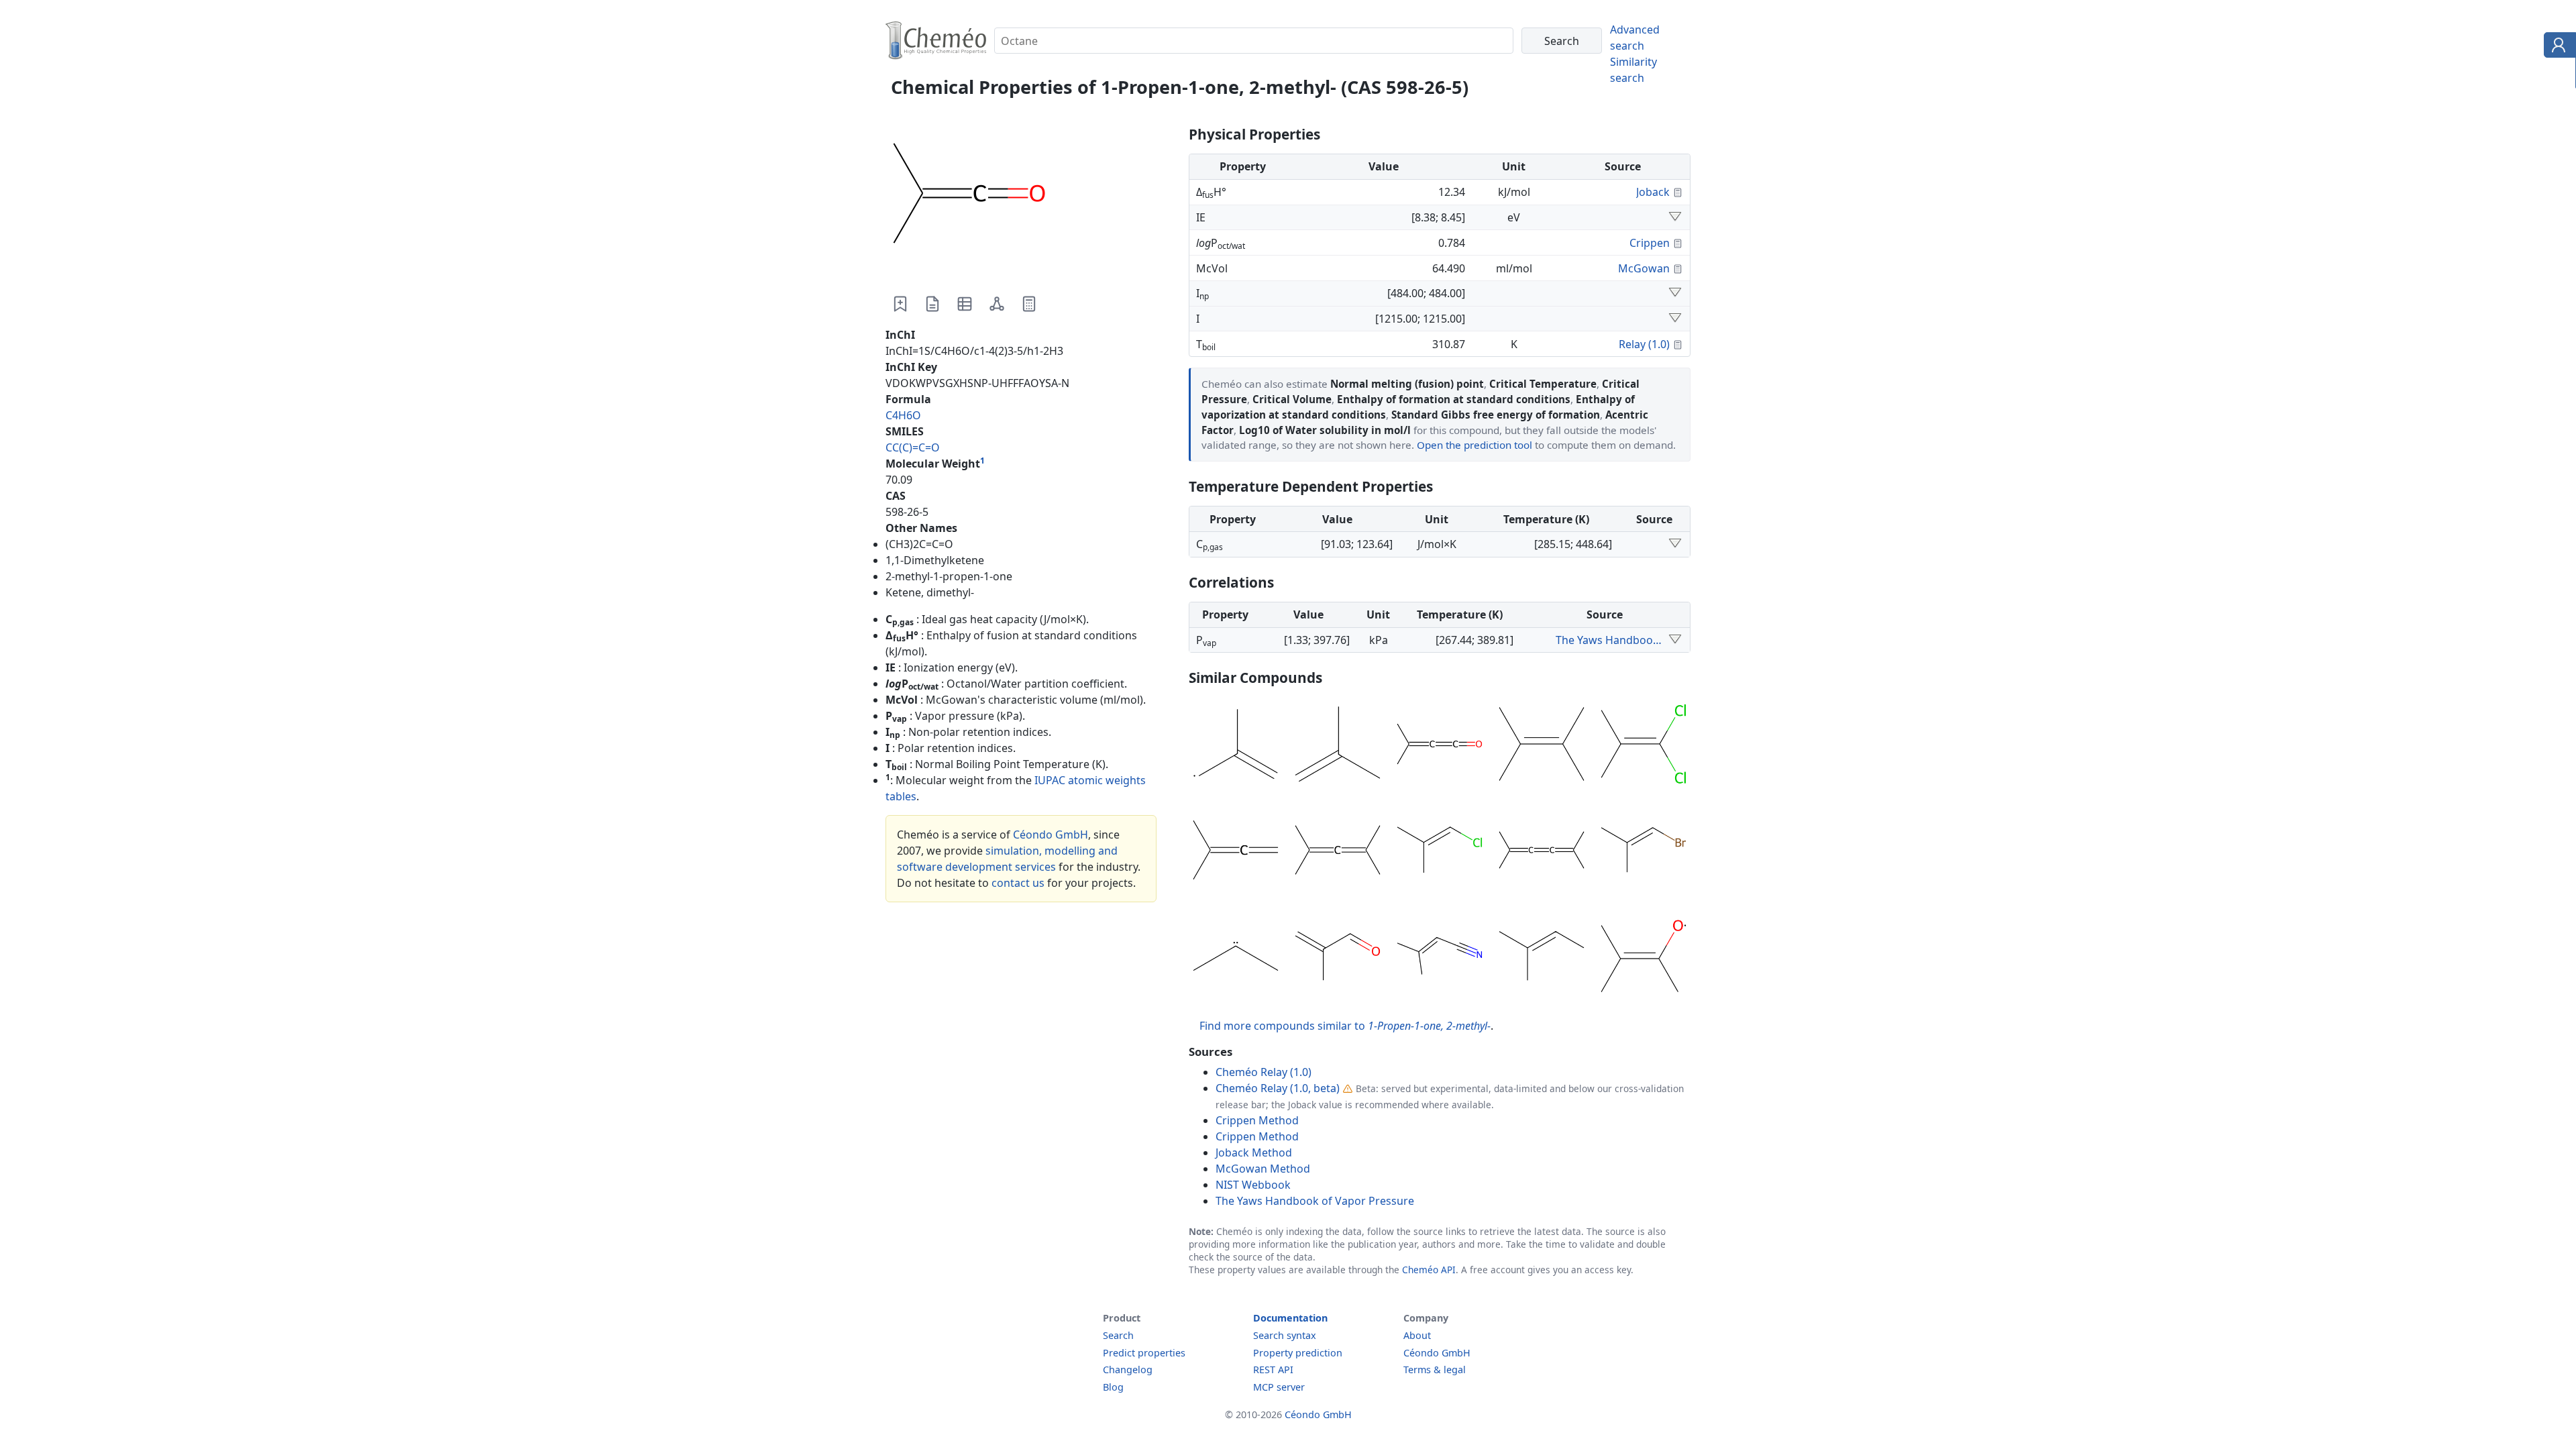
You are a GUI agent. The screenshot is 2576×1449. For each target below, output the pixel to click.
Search (1118, 1335)
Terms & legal (1435, 1370)
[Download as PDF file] (932, 304)
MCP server (1279, 1387)
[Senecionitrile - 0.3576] (1440, 958)
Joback (1653, 192)
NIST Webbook (1253, 1185)
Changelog (1128, 1370)
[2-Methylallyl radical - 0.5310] (1236, 746)
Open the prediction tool (1474, 445)
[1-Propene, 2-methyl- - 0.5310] (1338, 746)
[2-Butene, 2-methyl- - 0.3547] (1542, 958)
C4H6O (903, 415)
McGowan (1644, 268)
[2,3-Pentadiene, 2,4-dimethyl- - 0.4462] (1338, 852)
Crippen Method (1257, 1120)
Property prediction (1298, 1353)
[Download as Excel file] (965, 304)
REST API (1273, 1370)
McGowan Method (1263, 1169)
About (1417, 1335)
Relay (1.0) (1644, 344)
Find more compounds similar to (1345, 1026)
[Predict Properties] (1029, 304)
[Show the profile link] (2557, 47)
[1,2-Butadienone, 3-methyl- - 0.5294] (1440, 746)
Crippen (1650, 243)
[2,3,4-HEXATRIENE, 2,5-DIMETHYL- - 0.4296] (1542, 852)
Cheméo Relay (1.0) (1264, 1072)
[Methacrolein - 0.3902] (1338, 958)
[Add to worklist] (900, 304)
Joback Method (1254, 1152)
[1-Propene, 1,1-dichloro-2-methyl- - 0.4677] (1644, 746)
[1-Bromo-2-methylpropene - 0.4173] (1644, 852)
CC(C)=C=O (913, 447)
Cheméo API (1429, 1270)
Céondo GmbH (1051, 835)
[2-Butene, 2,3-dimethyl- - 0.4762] (1542, 746)
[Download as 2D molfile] (997, 304)
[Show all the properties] (1675, 217)
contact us (1018, 883)
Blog (1113, 1387)
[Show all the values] (1675, 640)
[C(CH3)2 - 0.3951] (1236, 958)
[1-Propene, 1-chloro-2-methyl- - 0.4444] (1440, 852)
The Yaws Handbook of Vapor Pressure (1610, 640)
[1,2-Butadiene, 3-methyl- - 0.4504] (1236, 852)
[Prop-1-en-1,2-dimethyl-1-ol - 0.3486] (1644, 958)
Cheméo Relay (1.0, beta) (1278, 1088)
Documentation (1290, 1318)
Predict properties (1144, 1353)
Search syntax (1285, 1335)
